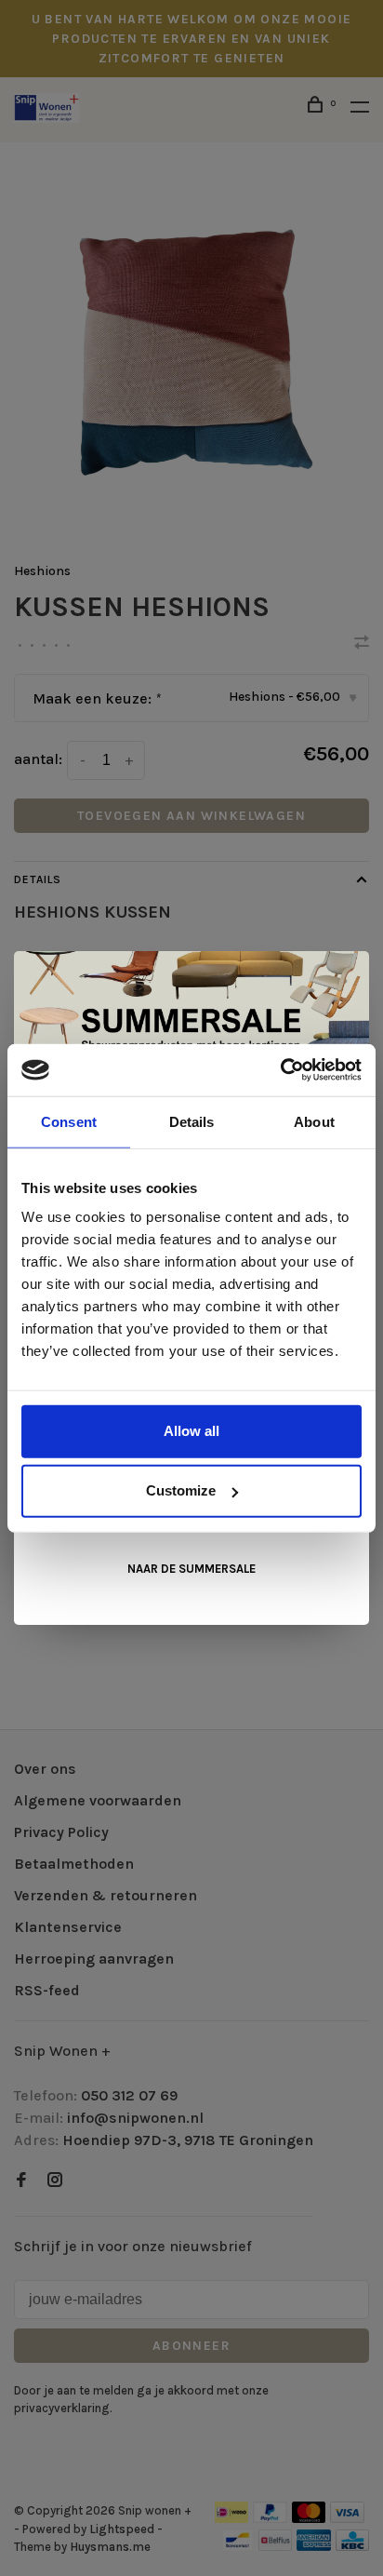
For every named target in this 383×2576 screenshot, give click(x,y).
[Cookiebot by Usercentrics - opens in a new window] (280, 1070)
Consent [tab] (69, 1121)
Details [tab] (192, 1121)
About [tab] (314, 1121)
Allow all (191, 1431)
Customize (181, 1490)
